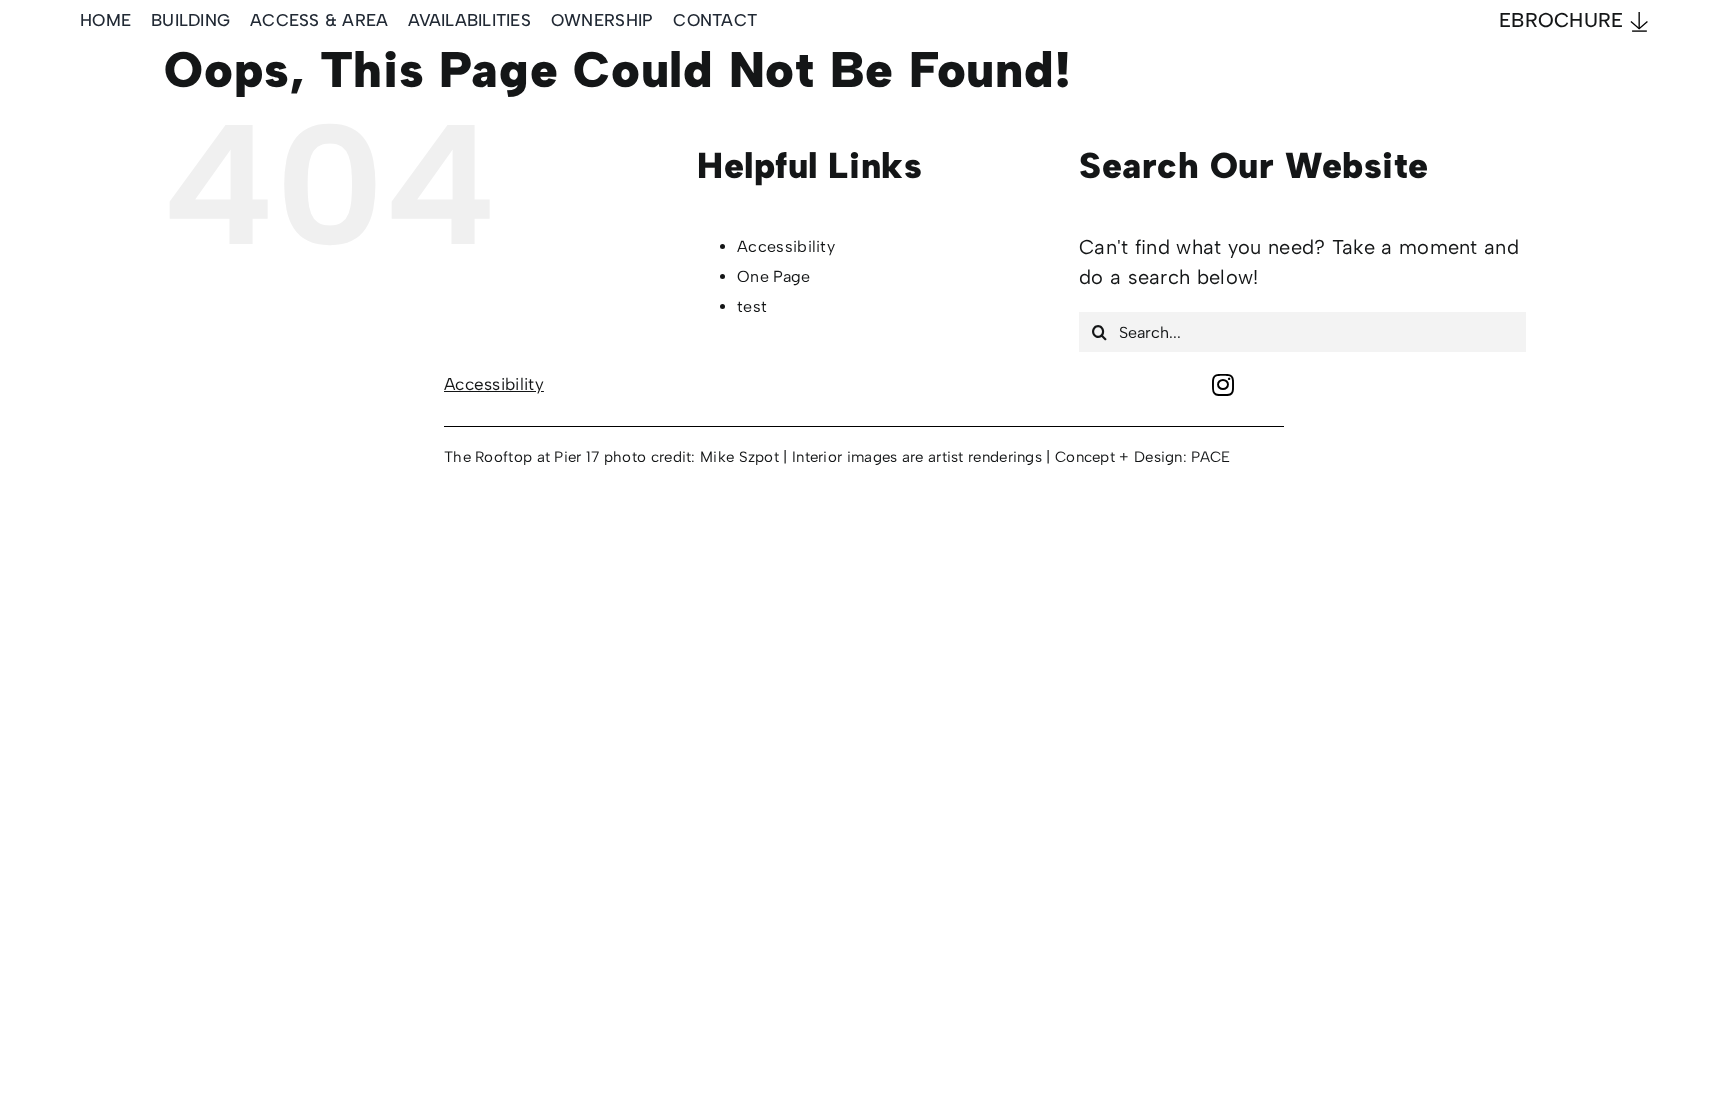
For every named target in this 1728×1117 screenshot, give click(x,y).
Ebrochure (1564, 20)
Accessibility (786, 246)
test (752, 306)
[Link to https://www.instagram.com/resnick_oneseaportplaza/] (1223, 384)
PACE (1210, 457)
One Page (773, 276)
